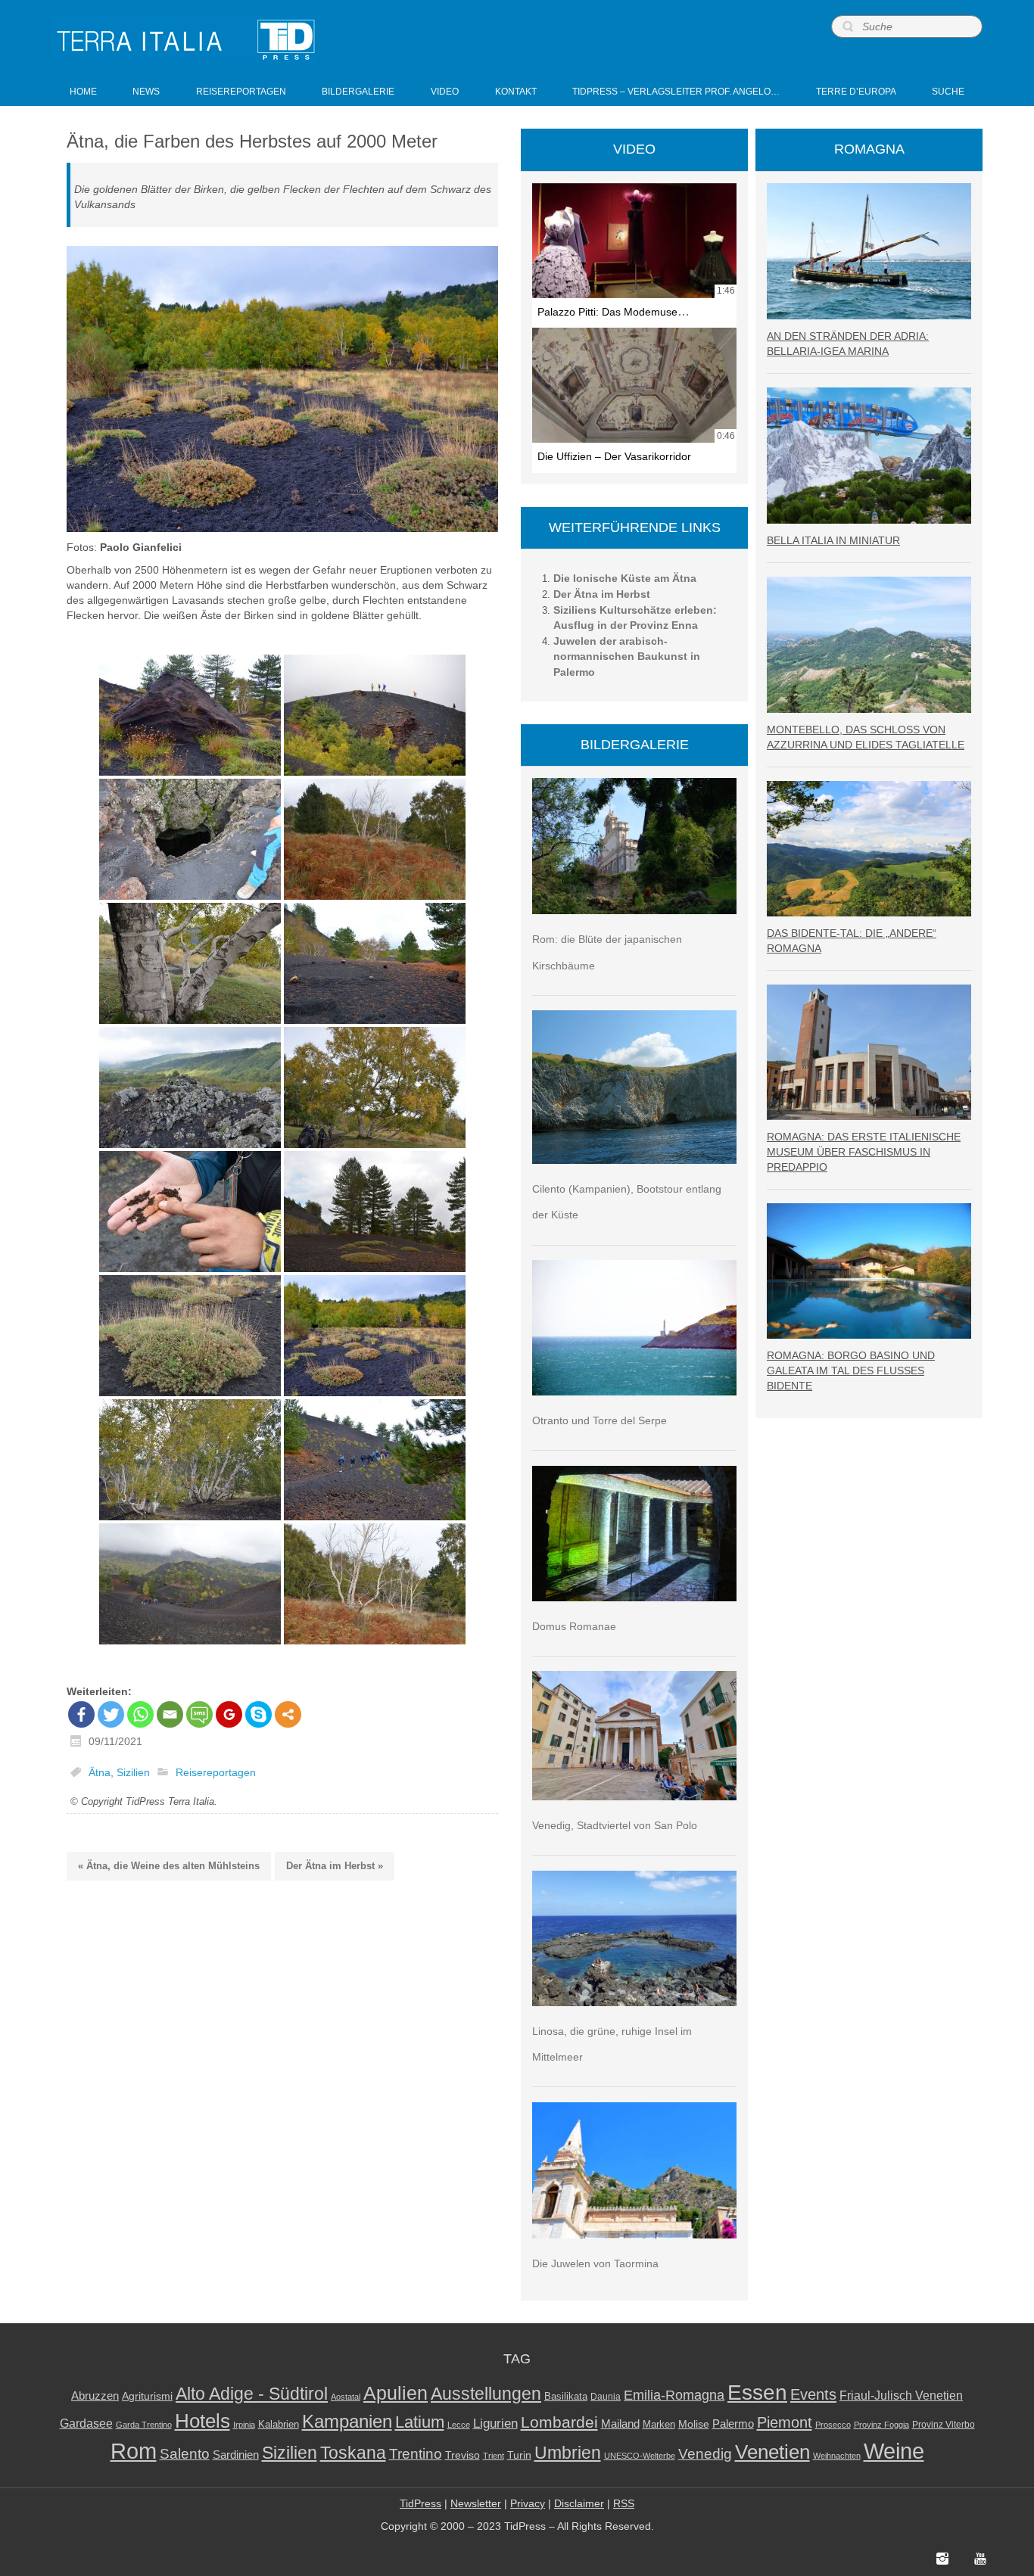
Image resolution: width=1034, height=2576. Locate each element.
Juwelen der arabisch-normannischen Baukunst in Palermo (627, 656)
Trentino (416, 2454)
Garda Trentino (144, 2425)
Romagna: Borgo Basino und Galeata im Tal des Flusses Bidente (851, 1370)
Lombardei (559, 2422)
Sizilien (133, 1772)
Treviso (462, 2455)
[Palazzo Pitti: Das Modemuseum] (634, 241)
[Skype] (258, 1714)
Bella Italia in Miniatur (833, 540)
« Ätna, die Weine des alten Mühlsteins (169, 1866)
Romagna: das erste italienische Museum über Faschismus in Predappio (864, 1152)
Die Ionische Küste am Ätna (625, 578)
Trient (494, 2456)
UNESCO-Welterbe (640, 2456)
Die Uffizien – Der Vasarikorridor (614, 456)
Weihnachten (837, 2456)
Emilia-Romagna (674, 2395)
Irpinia (244, 2425)
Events (813, 2394)
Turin (519, 2455)
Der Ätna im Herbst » (335, 1866)
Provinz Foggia (881, 2425)
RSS (624, 2503)
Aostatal (346, 2397)
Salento (185, 2454)
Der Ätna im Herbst (602, 594)
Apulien (396, 2393)
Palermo (733, 2424)
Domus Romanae (574, 1626)
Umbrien (568, 2453)
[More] (288, 1714)
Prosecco (833, 2425)
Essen (757, 2392)
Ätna (100, 1772)
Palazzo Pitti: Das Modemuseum (615, 312)
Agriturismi (147, 2396)
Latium (420, 2422)
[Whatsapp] (140, 1714)
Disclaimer (579, 2503)
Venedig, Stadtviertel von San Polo (615, 1825)
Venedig (705, 2453)
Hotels (202, 2421)
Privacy (528, 2503)
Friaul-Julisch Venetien (901, 2396)
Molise (694, 2424)
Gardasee (86, 2424)
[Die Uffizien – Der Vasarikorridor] (634, 385)
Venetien (772, 2452)
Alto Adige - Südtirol (252, 2394)
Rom (134, 2451)
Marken (659, 2424)
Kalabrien (279, 2424)
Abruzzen (95, 2396)
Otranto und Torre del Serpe (600, 1420)
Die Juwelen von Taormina (595, 2263)
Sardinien (236, 2455)
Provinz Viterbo (944, 2425)
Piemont (785, 2422)
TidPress (420, 2503)
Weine (894, 2451)
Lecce (459, 2425)
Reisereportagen (216, 1772)
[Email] (170, 1714)
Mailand (620, 2424)
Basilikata (566, 2396)
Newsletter (476, 2503)
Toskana (353, 2453)
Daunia (606, 2397)
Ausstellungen (486, 2394)
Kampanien (347, 2422)
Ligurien (495, 2423)
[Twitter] (111, 1714)
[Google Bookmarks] (229, 1714)
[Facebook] (81, 1714)
